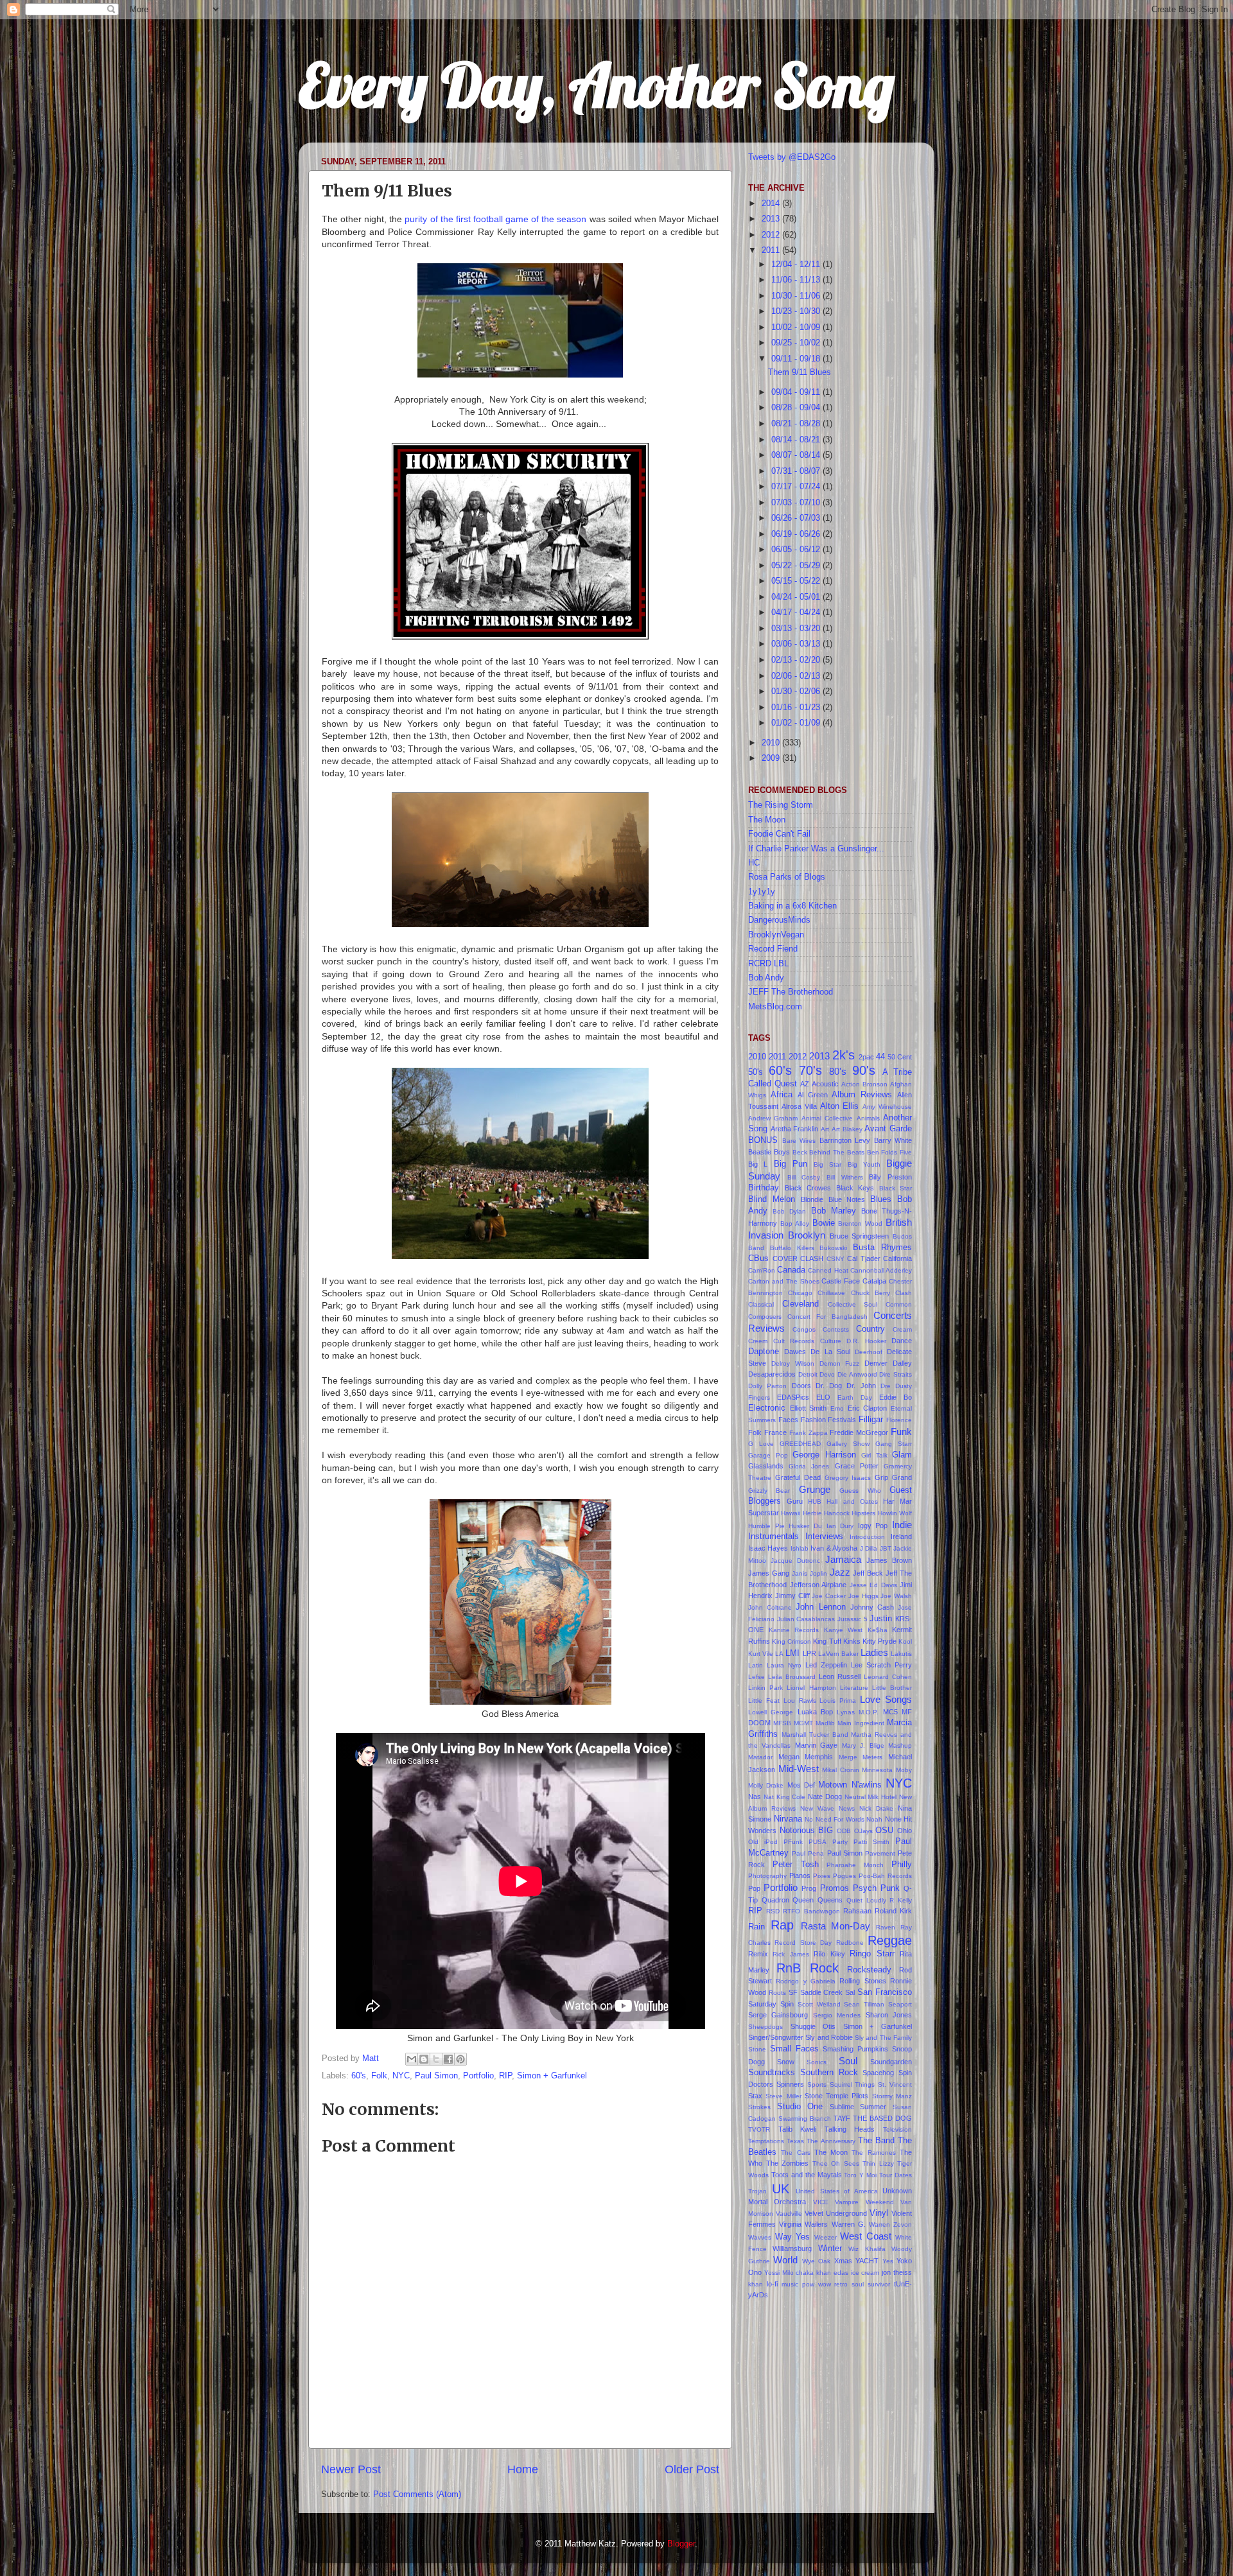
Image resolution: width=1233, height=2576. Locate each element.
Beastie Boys (769, 1152)
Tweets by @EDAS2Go (792, 157)
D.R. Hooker (866, 1341)
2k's (844, 1055)
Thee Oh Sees (836, 2163)
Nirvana (788, 1819)
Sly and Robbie (829, 2037)
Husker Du (805, 1526)
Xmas (843, 2261)
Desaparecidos (772, 1374)
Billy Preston (890, 1177)
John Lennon (820, 1607)
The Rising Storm (781, 805)
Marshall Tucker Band (815, 1735)
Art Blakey (847, 1129)
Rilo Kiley (829, 1954)
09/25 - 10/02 (797, 343)
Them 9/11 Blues (800, 372)
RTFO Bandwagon (811, 1911)
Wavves (760, 2237)
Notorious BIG (807, 1831)
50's (756, 1072)
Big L (758, 1164)
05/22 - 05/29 (797, 566)
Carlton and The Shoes (784, 1281)
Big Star (827, 1164)
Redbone (850, 1943)
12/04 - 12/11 (797, 265)
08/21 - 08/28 (797, 424)
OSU (884, 1831)
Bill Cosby (804, 1177)
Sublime (842, 2107)
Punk (890, 1888)
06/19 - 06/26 (797, 534)
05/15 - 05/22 (797, 581)
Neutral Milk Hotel (871, 1797)
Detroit (808, 1374)
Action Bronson (864, 1084)
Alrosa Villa (799, 1106)
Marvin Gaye (816, 1745)
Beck (800, 1152)
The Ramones (873, 2153)
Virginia (790, 2224)
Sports (817, 2084)
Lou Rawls (800, 1701)
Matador (760, 1757)
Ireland (901, 1536)
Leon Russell (840, 1676)
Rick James (791, 1954)
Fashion (813, 1420)
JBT (886, 1548)
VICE (821, 2202)
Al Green (813, 1095)
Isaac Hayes (768, 1548)
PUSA (818, 1842)
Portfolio (478, 2076)
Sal (850, 1992)
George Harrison (824, 1455)
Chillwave (831, 1293)
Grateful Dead (798, 1477)
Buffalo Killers (792, 1248)
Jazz (840, 1572)
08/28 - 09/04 (797, 408)
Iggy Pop (873, 1526)
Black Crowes (808, 1188)
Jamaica (843, 1559)
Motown (833, 1785)
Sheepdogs (765, 2027)
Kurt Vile (761, 1654)
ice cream (865, 2273)
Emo (837, 1408)
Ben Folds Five (890, 1152)
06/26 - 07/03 (797, 518)
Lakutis (901, 1654)
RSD (773, 1911)
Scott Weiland (819, 2004)
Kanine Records (794, 1630)
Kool (905, 1641)
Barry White (893, 1140)
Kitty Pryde (879, 1641)
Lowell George (771, 1712)
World (785, 2260)
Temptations (766, 2141)
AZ (805, 1084)
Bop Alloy (795, 1223)
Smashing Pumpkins (855, 2049)
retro (841, 2284)
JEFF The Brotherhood (791, 992)
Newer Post (351, 2469)
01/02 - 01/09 (797, 723)
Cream (902, 1329)
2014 (772, 204)
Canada (791, 1270)
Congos (804, 1329)
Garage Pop (768, 1455)
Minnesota (877, 1770)
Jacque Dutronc (795, 1561)
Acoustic (825, 1084)
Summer (873, 2107)
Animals (868, 1118)
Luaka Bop (815, 1712)
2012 (772, 235)
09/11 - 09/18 (797, 359)
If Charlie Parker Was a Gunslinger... (816, 849)
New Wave (817, 1808)
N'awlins (867, 1785)
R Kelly (901, 1900)
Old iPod (763, 1842)
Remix (758, 1954)
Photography (767, 1876)
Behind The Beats (837, 1152)
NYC (401, 2076)
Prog (809, 1888)
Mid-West (799, 1769)
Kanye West (844, 1630)
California (897, 1258)
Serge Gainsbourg (778, 2015)
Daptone (764, 1352)
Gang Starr (894, 1444)
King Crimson (791, 1641)
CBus (758, 1258)
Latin (756, 1665)
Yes (888, 2261)
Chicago (800, 1293)
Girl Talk (874, 1455)
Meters (872, 1757)
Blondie (812, 1199)
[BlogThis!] (424, 2059)
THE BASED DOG (882, 2118)
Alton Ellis (840, 1106)
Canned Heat (828, 1270)
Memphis (819, 1757)
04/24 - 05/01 (797, 597)
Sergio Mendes (837, 2015)
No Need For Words (835, 1819)
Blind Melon (772, 1199)
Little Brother (892, 1688)
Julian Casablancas (806, 1619)
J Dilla (869, 1548)
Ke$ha (878, 1630)
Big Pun (791, 1164)
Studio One (800, 2107)
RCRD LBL (768, 964)
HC (754, 863)
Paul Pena (808, 1853)
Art (825, 1129)
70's (810, 1070)
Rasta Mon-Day (836, 1926)
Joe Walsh (896, 1596)
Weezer (826, 2237)
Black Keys (855, 1188)
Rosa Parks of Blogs (787, 877)
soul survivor (871, 2284)
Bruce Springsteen (860, 1236)
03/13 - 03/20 (797, 629)
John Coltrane (770, 1607)
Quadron (775, 1900)
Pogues (844, 1876)
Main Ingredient (861, 1723)
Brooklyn (807, 1235)
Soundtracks (772, 2073)
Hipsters (863, 1513)
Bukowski (833, 1248)
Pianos (800, 1875)
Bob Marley (834, 1211)
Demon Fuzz (840, 1363)
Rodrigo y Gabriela (806, 1981)
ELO (823, 1397)
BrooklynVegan (776, 935)
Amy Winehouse (887, 1107)
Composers (765, 1317)
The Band (876, 2141)
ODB (844, 1831)
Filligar (871, 1420)
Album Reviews (862, 1095)
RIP (505, 2076)
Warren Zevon (890, 2224)
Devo (827, 1374)
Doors (801, 1386)
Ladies (874, 1652)
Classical (761, 1304)
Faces (788, 1420)
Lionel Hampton (811, 1688)
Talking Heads (850, 2129)
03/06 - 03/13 (797, 644)
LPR (809, 1653)
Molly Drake (766, 1785)
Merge (848, 1757)
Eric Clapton (868, 1408)
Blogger (681, 2544)
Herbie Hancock (826, 1513)
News (847, 1808)
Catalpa (874, 1281)
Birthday (764, 1188)
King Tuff (827, 1641)
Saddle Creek (822, 1992)
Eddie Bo (896, 1397)
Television (897, 2129)
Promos (835, 1888)
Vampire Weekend (864, 2202)
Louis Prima (838, 1701)
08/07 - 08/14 (797, 455)
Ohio (905, 1831)
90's (864, 1070)
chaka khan (813, 2273)
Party (840, 1842)
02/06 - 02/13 (797, 676)
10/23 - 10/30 (797, 311)
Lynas (846, 1712)
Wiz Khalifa (867, 2249)
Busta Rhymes (882, 1248)
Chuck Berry (870, 1293)
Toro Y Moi (860, 2175)
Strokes (759, 2107)
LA (779, 1654)
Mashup (900, 1745)
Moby (904, 1770)
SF (793, 1992)
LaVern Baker (838, 1654)
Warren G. (849, 2224)
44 (880, 1057)
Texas (795, 2141)
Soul (848, 2061)
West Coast (866, 2236)
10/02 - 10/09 (797, 327)
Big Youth (864, 1164)
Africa (782, 1095)
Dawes (795, 1352)
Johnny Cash (872, 1607)
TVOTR (759, 2129)
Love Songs (886, 1699)
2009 (772, 758)
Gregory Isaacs (848, 1478)
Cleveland (800, 1304)
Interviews (824, 1536)
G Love (761, 1444)
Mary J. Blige (863, 1745)
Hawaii (791, 1513)
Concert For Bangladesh (827, 1317)
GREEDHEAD (800, 1444)
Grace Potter (857, 1466)
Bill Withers (845, 1177)
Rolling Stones (862, 1981)
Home (523, 2469)
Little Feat (764, 1701)
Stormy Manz (892, 2096)
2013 (772, 219)
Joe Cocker (829, 1596)
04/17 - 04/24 (797, 613)
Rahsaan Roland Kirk (878, 1911)
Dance (902, 1341)
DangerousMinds (779, 920)
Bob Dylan (789, 1211)
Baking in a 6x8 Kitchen (792, 906)
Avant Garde (888, 1129)
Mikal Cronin (841, 1770)
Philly (902, 1865)
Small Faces (794, 2049)
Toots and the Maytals (807, 2175)
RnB (789, 1968)
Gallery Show (848, 1444)
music (790, 2284)
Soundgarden (891, 2062)
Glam (902, 1455)
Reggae (890, 1940)
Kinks (852, 1641)
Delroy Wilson (793, 1363)
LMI (792, 1653)
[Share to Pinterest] (460, 2059)
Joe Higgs (863, 1596)
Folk (379, 2076)
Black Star (896, 1188)
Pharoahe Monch (855, 1865)
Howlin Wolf (895, 1513)
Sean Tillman (864, 2004)
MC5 (890, 1712)
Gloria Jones (809, 1466)
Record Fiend (773, 949)
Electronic (767, 1408)
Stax (755, 2096)
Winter (830, 2249)
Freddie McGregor (859, 1432)
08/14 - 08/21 (797, 440)
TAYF (842, 2118)
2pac (866, 1057)
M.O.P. (869, 1712)
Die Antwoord (857, 1374)
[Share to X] (436, 2059)
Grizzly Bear (769, 1491)
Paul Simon (436, 2076)
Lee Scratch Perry (881, 1665)
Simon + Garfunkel (552, 2076)
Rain (756, 1927)
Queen (803, 1900)
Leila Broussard (792, 1677)
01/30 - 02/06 (797, 692)
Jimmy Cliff (792, 1596)
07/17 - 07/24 (797, 487)
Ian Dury (840, 1526)
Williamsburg (792, 2249)
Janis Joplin (809, 1573)
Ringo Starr (872, 1954)
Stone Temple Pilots (837, 2096)
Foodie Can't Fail (779, 834)
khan (756, 2284)
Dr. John (861, 1386)
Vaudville (789, 2214)
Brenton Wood (860, 1223)
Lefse (756, 1677)
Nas (755, 1797)
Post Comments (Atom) (417, 2494)
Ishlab (800, 1548)
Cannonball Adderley (881, 1270)
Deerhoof (869, 1352)
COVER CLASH (798, 1258)
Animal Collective (827, 1118)
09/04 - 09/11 (797, 392)
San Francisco (885, 1992)
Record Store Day (803, 1943)
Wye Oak (816, 2261)
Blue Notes (847, 1199)
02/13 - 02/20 (797, 660)
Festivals (842, 1420)
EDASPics (793, 1397)
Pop (754, 1888)
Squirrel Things (853, 2084)
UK (781, 2189)
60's (359, 2076)
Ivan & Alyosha (834, 1548)
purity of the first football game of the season (495, 219)
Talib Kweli (798, 2129)
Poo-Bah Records (885, 1876)
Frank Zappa (809, 1433)
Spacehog (878, 2073)
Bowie (824, 1223)
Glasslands (766, 1466)
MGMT (803, 1723)
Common (899, 1304)
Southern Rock (829, 2073)
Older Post (692, 2469)
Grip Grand (893, 1477)
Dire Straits (896, 1374)
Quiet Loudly (866, 1900)
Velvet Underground (836, 2213)
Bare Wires (799, 1141)
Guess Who (860, 1491)
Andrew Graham (773, 1118)
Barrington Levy (845, 1140)
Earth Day (855, 1397)
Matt (372, 2058)
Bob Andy (766, 978)
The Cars (795, 2153)
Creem (758, 1341)
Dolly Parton (767, 1386)
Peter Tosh (796, 1865)
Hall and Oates (852, 1501)
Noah (874, 1819)
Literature (854, 1688)
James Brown (889, 1560)
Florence (899, 1420)
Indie (902, 1525)
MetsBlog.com (775, 1007)
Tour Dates (896, 2175)
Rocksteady (869, 1970)
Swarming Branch (805, 2119)
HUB (815, 1501)
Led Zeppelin (826, 1665)
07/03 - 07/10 (797, 503)
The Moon (767, 820)
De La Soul (830, 1352)
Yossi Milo (779, 2273)
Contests (836, 1329)
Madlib (825, 1723)
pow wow (817, 2284)
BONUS (763, 1140)
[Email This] (412, 2059)
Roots (777, 1993)
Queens (830, 1900)
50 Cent (900, 1057)
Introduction (867, 1537)
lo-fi (772, 2284)
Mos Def (801, 1785)
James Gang (769, 1573)
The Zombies (788, 2163)
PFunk (793, 1842)
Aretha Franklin (795, 1129)
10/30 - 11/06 (797, 296)
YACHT (867, 2261)
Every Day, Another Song (597, 84)
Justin (881, 1619)
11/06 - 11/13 (797, 280)
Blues (881, 1199)
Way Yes (793, 2237)
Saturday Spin (771, 2004)
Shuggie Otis (813, 2026)
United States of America (837, 2191)
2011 (772, 250)
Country (870, 1329)
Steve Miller (783, 2096)
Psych (865, 1888)
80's (838, 1071)
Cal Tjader (864, 1258)
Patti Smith (871, 1842)
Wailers (816, 2224)
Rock (824, 1968)
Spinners (790, 2084)
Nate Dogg (825, 1797)
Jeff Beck (868, 1573)
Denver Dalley (888, 1363)
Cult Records (794, 1341)
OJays (863, 1831)
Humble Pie (766, 1526)
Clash (904, 1293)
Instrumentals (774, 1536)
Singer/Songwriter (776, 2037)
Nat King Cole (785, 1797)
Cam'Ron (762, 1270)
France (775, 1432)
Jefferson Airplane (818, 1585)
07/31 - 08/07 (797, 471)
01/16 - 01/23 (797, 708)
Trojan (757, 2191)
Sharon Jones (889, 2015)
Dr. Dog (829, 1386)
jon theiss (897, 2272)
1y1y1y (762, 892)
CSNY (835, 1259)
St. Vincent (895, 2084)
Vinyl (879, 2213)
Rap (782, 1925)
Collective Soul (853, 1304)
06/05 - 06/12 (797, 550)
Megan (789, 1757)
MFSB (782, 1723)
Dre (886, 1386)
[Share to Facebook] (448, 2059)
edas (841, 2273)
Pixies (822, 1876)
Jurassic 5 (853, 1619)
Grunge (815, 1489)
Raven (886, 1927)
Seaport (900, 2004)
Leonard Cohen (888, 1677)
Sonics (817, 2062)
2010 (772, 743)
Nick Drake (876, 1808)
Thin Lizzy (878, 2163)
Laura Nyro (784, 1665)
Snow (786, 2062)
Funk (901, 1432)
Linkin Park (765, 1688)
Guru (795, 1501)
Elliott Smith (809, 1408)
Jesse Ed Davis (873, 1585)
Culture (831, 1341)
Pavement (880, 1853)
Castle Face (841, 1281)
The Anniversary (831, 2141)
